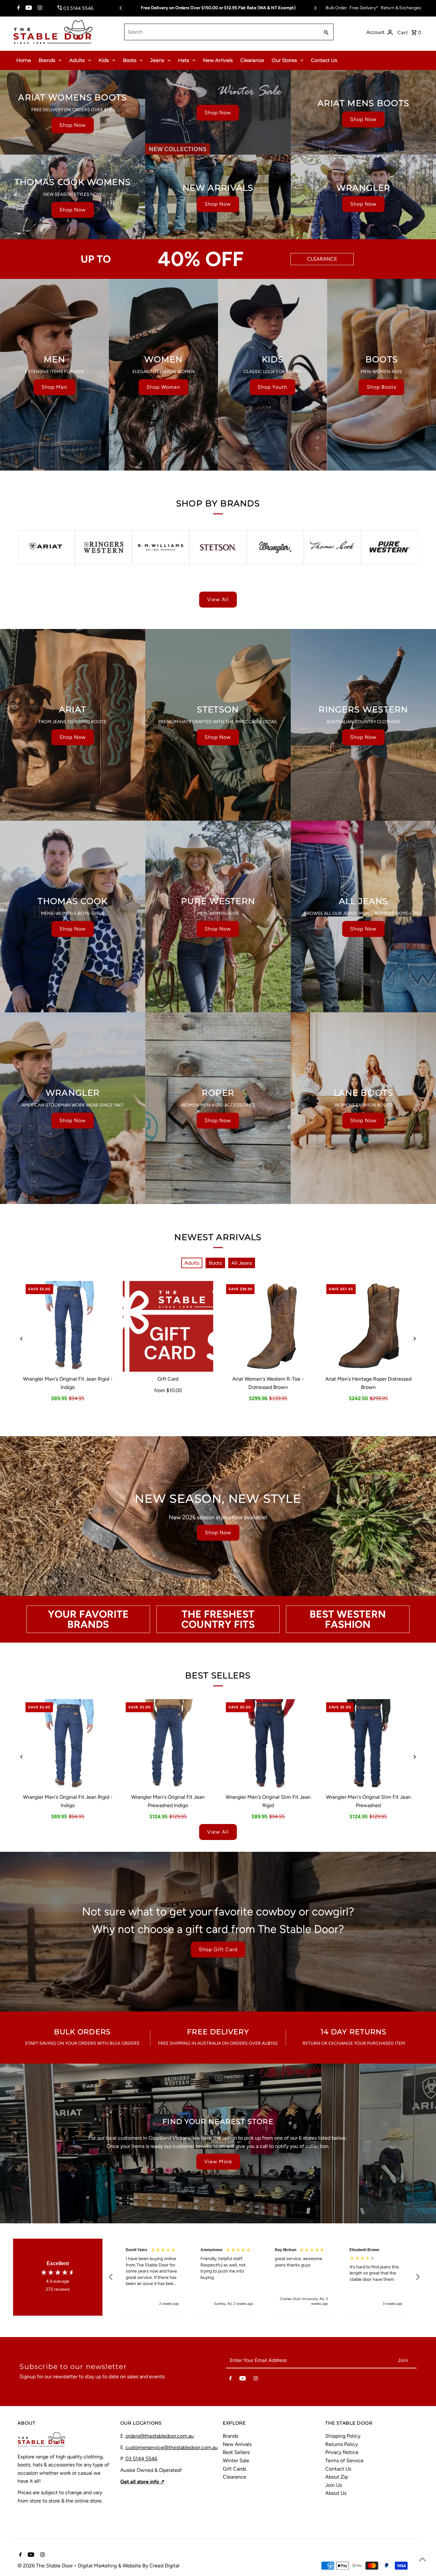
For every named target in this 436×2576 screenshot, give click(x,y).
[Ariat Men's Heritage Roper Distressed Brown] (368, 1326)
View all (218, 599)
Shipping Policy (343, 2436)
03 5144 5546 (141, 2459)
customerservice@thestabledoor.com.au (172, 2447)
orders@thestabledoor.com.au (160, 2436)
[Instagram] (39, 8)
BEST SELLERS (218, 1675)
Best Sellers (236, 2452)
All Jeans (242, 1263)
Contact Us (324, 60)
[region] (264, 2277)
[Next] (315, 8)
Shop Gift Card (218, 1949)
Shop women (163, 387)
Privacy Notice (342, 2452)
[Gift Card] (168, 1326)
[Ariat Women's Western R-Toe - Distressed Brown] (268, 1326)
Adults (77, 60)
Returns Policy (342, 2444)
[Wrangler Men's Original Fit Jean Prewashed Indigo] (168, 1744)
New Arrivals (218, 60)
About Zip (337, 2477)
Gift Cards (234, 2469)
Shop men (54, 387)
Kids (104, 60)
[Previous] (121, 8)
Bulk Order (336, 8)
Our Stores (284, 60)
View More (218, 2162)
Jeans (157, 60)
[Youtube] (28, 8)
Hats (184, 60)
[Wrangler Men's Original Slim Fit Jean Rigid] (268, 1744)
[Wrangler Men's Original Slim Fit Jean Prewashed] (368, 1744)
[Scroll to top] (422, 2559)
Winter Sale (236, 2461)
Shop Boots (381, 387)
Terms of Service (344, 2461)
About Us (336, 2493)
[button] (111, 2277)
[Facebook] (18, 8)
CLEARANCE (322, 259)
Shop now (73, 125)
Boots (130, 60)
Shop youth (272, 387)
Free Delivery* (364, 8)
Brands (47, 60)
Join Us (334, 2485)
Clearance (252, 60)
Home (24, 60)
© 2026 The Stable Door (46, 2566)
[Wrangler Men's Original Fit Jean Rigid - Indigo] (68, 1326)
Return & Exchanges (401, 8)
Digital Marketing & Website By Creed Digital (129, 2566)
